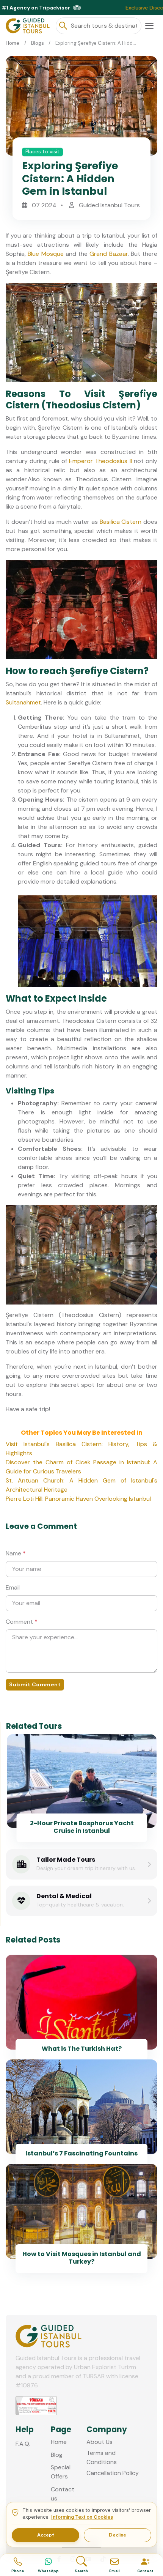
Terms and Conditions (102, 2457)
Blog (57, 2455)
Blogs (38, 43)
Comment (22, 1622)
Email (13, 1587)
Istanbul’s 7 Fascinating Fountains (81, 2153)
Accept (45, 2535)
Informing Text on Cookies (82, 2517)
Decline (118, 2535)
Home (13, 43)
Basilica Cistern (121, 522)
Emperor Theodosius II (100, 461)
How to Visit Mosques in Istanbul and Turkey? (82, 2258)
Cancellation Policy (113, 2473)
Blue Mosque (45, 254)
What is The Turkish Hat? (82, 2049)
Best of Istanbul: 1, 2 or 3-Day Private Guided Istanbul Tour (82, 1827)
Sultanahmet (23, 702)
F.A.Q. (23, 2444)
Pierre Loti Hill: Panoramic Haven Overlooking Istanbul (78, 1499)
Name (16, 1553)
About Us (100, 2442)
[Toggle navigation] (149, 26)
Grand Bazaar (108, 254)
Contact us (63, 2494)
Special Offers (61, 2472)
